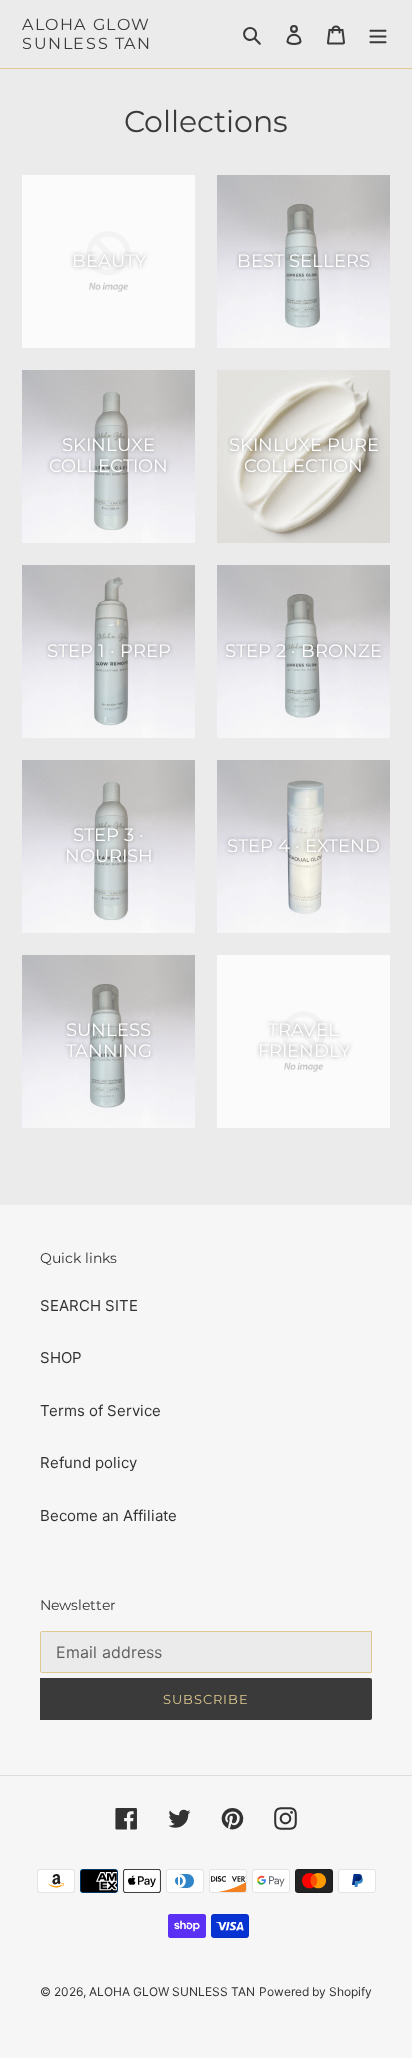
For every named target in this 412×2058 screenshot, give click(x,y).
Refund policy (88, 1462)
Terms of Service (100, 1410)
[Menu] (378, 34)
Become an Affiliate (108, 1515)
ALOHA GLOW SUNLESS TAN (87, 34)
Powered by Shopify (315, 1991)
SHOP (61, 1357)
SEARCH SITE (89, 1305)
